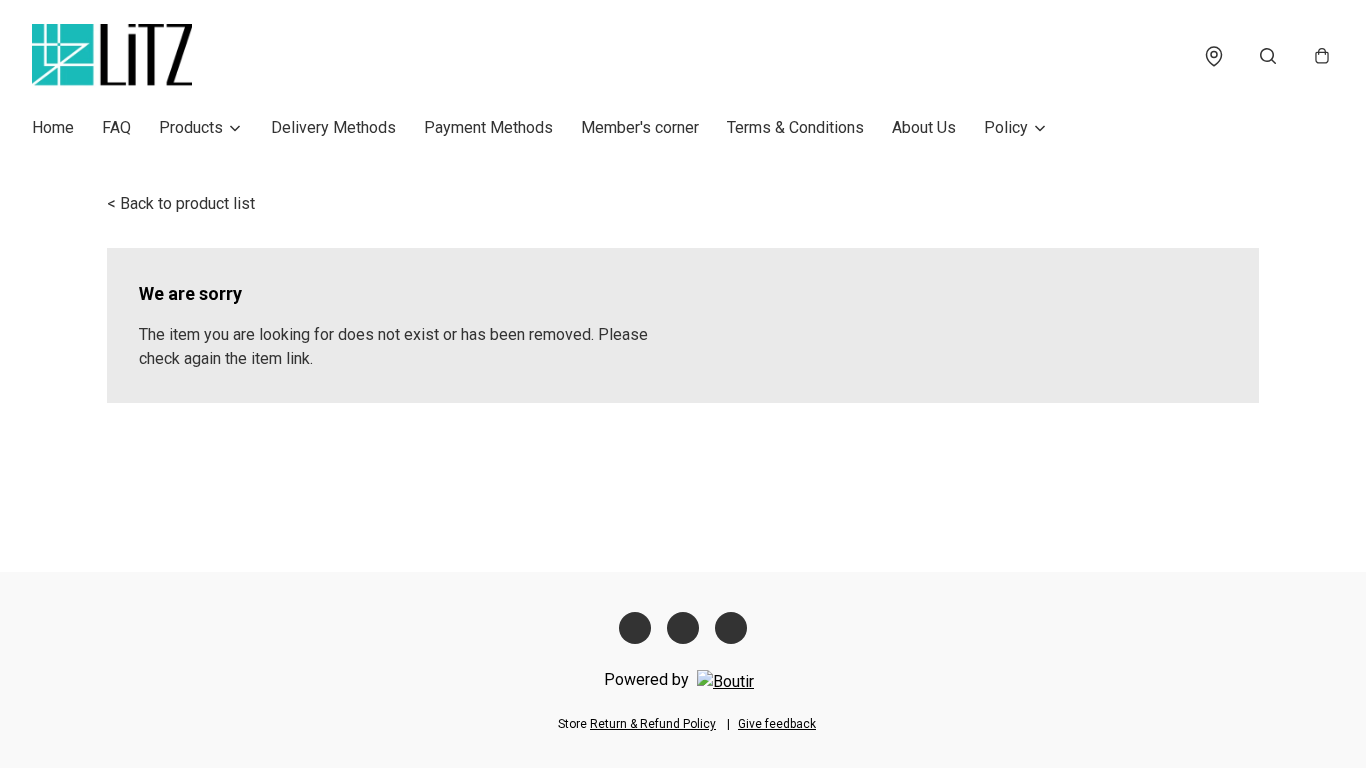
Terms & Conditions (795, 127)
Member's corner (640, 127)
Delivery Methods (333, 127)
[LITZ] (112, 56)
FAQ (116, 127)
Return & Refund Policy (653, 724)
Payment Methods (488, 127)
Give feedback (777, 724)
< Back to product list (181, 203)
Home (53, 127)
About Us (924, 127)
